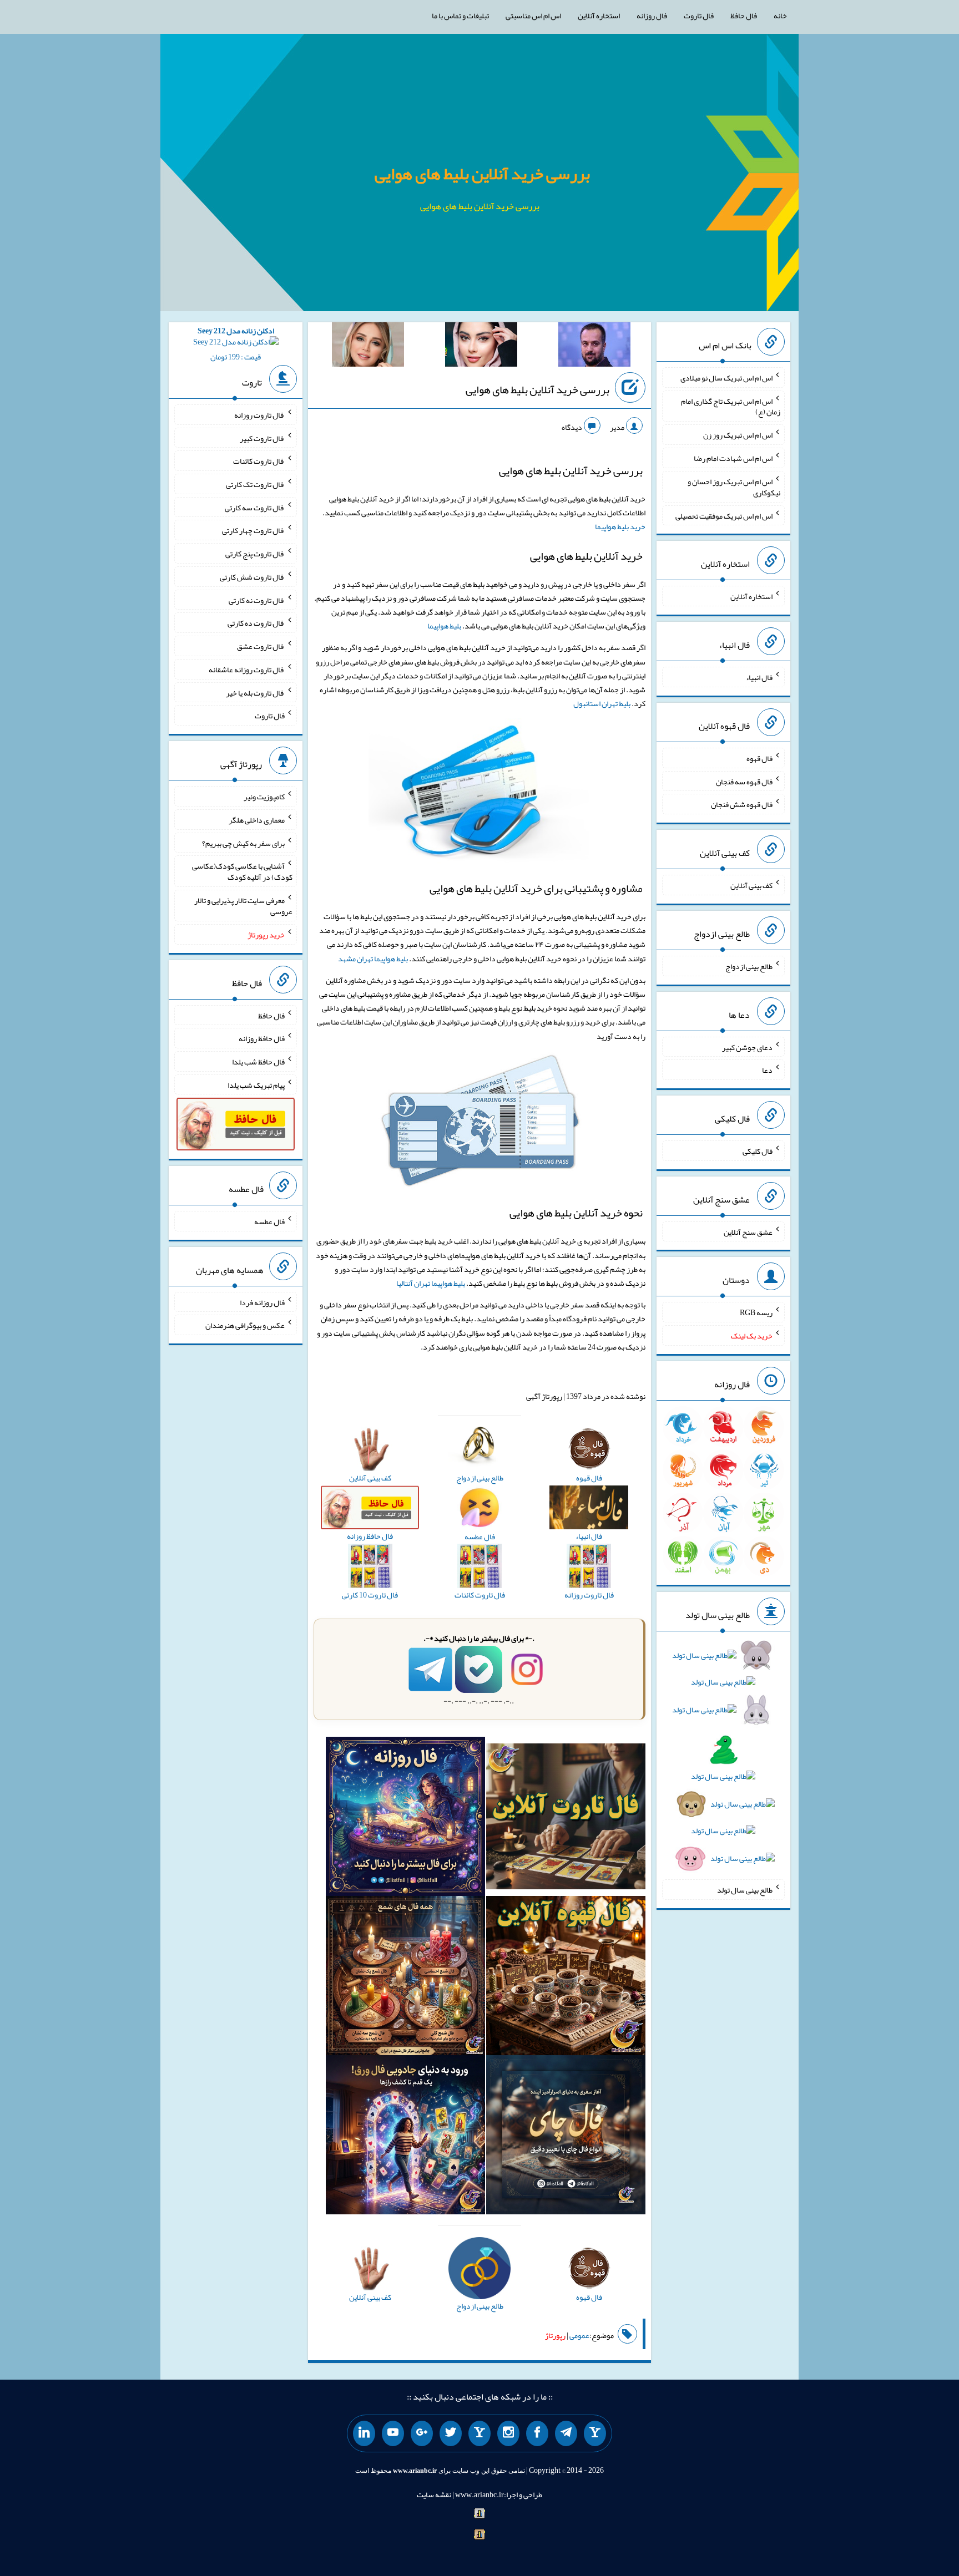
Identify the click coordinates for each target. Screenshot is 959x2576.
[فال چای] (566, 2137)
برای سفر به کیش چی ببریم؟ (243, 843)
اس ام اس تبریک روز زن (738, 435)
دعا (767, 1070)
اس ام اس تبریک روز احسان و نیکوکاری (734, 487)
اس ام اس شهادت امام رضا (733, 458)
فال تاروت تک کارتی (255, 484)
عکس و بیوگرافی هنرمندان (245, 1325)
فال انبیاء (759, 677)
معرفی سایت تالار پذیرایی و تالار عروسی (243, 906)
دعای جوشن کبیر (747, 1047)
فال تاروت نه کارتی (257, 600)
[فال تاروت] (566, 1819)
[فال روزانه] (405, 1819)
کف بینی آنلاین (751, 885)
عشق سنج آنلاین (748, 1231)
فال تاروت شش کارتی (252, 577)
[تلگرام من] (566, 2433)
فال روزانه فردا (262, 1302)
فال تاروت (699, 16)
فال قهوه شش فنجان (742, 804)
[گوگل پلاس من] (422, 2433)
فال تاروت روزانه (259, 415)
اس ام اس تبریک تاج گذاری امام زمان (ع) (731, 406)
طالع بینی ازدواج (749, 966)
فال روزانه (652, 16)
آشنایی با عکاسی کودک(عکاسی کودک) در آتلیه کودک (242, 871)
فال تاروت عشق (261, 646)
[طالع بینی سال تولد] (723, 1761)
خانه (780, 16)
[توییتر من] (451, 2433)
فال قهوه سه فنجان (744, 781)
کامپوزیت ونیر (264, 797)
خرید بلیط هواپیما (620, 526)
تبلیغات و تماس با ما (460, 16)
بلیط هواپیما (444, 626)
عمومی (579, 2335)
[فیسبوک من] (537, 2433)
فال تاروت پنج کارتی (255, 554)
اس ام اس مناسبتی (533, 16)
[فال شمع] (405, 1978)
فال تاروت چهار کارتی (253, 530)
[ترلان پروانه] (481, 347)
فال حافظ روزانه (262, 1038)
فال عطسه (269, 1221)
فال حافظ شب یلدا (258, 1062)
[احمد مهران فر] (594, 347)
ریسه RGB (756, 1312)
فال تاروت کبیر (262, 438)
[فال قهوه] (566, 1978)
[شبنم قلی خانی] (368, 347)
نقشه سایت (434, 2494)
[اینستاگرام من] (508, 2433)
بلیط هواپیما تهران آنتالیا (431, 1283)
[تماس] (479, 2433)
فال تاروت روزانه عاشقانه (247, 670)
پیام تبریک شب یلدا (256, 1084)
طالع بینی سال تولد (745, 1890)
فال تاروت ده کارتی (256, 623)
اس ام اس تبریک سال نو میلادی (726, 378)
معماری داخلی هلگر (257, 820)
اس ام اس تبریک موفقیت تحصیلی (724, 515)
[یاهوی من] (595, 2433)
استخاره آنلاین (599, 16)
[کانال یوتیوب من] (393, 2433)
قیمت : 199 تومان (236, 344)
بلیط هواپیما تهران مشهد (373, 959)
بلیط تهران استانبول (602, 703)
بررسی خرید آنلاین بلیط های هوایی (482, 174)
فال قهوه (759, 758)
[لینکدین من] (364, 2433)
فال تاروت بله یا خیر (255, 692)
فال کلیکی (758, 1151)
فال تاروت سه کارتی (255, 507)
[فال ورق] (405, 2137)
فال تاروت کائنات (259, 461)
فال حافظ (744, 16)
